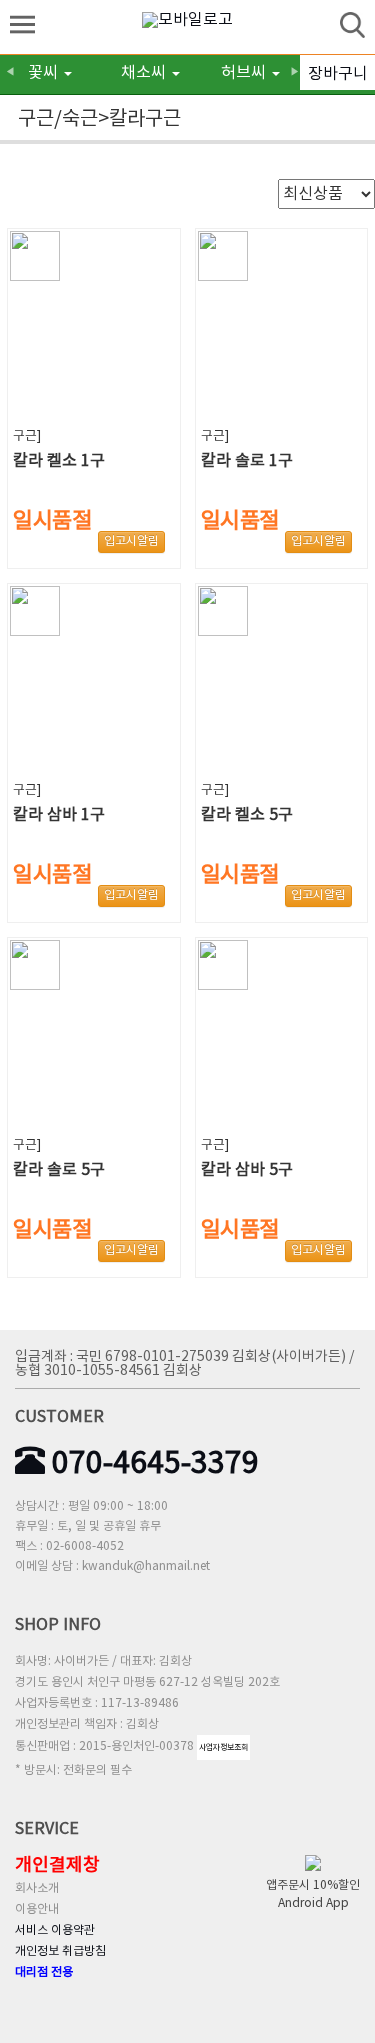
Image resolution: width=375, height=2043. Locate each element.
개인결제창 (57, 1865)
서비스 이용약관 (55, 1930)
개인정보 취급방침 (60, 1951)
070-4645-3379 (152, 1464)
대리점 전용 (44, 1972)
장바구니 (338, 74)
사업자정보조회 (223, 1747)
